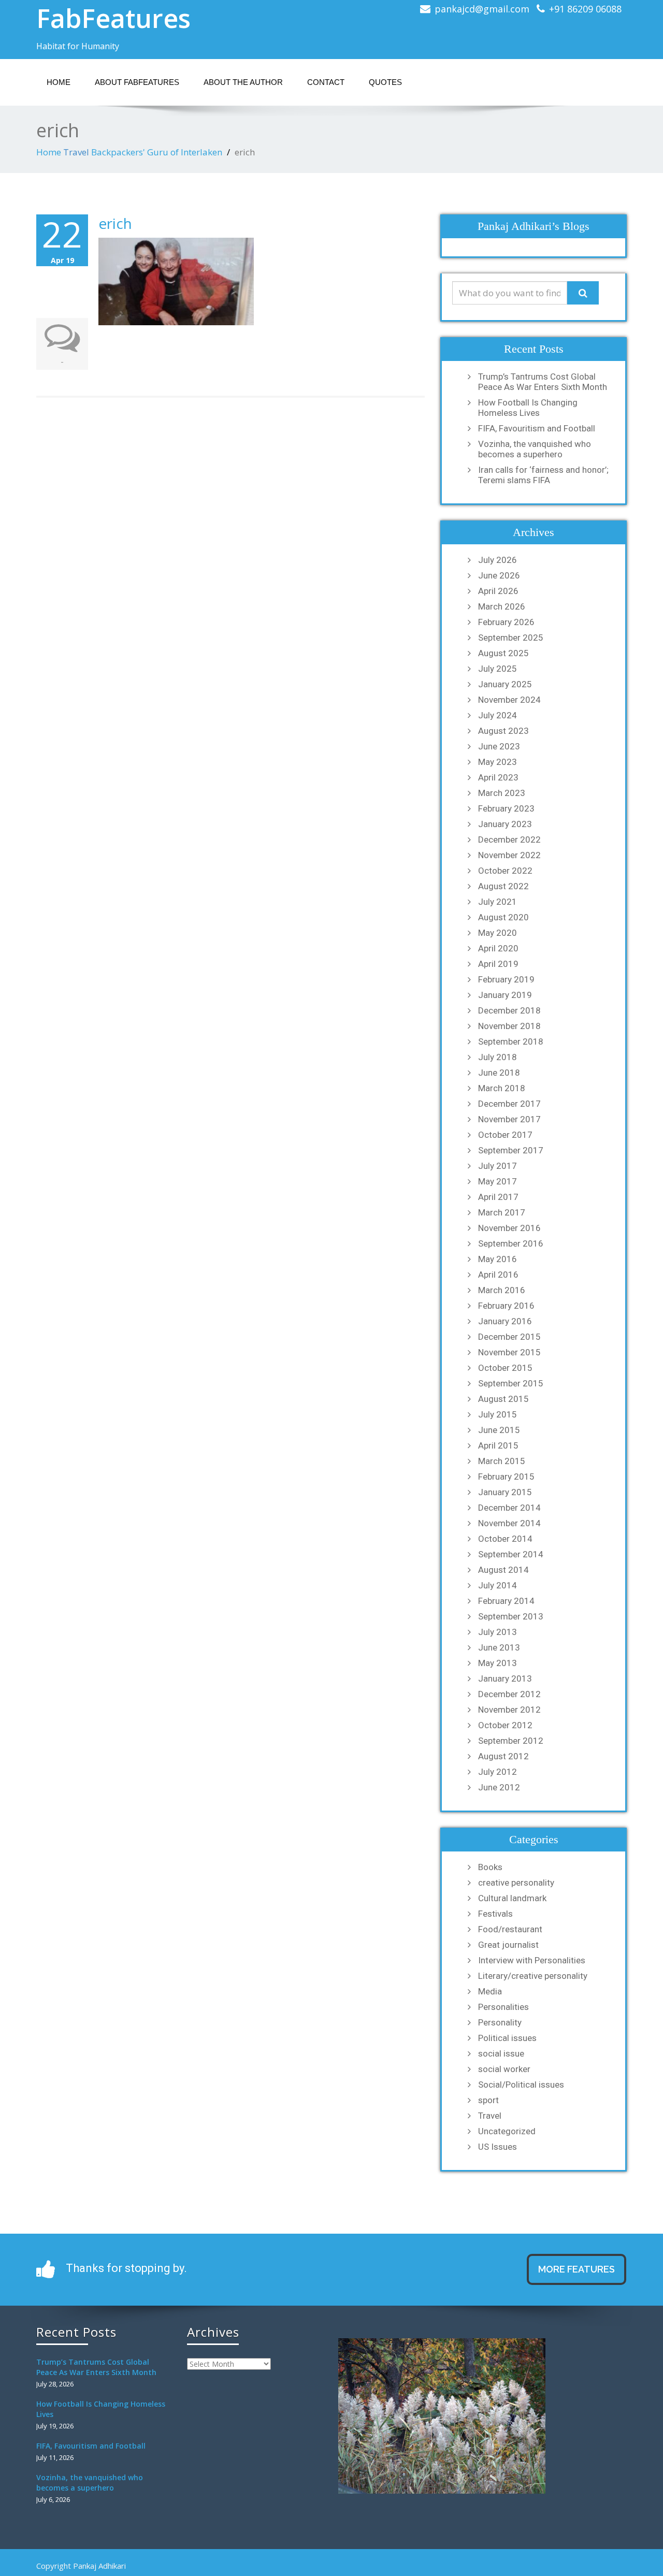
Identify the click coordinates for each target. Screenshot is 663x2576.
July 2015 (498, 1414)
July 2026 (498, 560)
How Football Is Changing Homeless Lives (528, 408)
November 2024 (509, 700)
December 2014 (509, 1508)
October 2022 (505, 871)
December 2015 (509, 1337)
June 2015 (499, 1430)
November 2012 (509, 1710)
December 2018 (509, 1010)
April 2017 (498, 1197)
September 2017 (511, 1150)
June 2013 (499, 1647)
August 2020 (503, 917)
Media (490, 1991)
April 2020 (498, 948)
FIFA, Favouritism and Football (537, 428)
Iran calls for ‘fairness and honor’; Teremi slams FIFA (543, 475)
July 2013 (498, 1632)
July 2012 (498, 1772)
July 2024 (498, 715)
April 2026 (498, 591)
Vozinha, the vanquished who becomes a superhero (535, 449)
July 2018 (498, 1057)
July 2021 (498, 902)
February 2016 (506, 1306)
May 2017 (498, 1181)
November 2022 (509, 855)
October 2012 (505, 1725)
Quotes (385, 82)
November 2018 (509, 1026)
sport (488, 2100)
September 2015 (511, 1383)
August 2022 (503, 886)
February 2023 (506, 808)
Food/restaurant (510, 1929)
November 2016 (509, 1228)
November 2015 (509, 1352)
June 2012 (499, 1787)
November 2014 (509, 1523)
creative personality (516, 1883)
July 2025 (498, 669)
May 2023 (498, 762)
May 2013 (498, 1663)
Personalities (503, 2007)
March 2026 (502, 606)
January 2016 (505, 1321)
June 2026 (499, 575)
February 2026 (506, 622)
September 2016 (511, 1243)
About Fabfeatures (137, 82)
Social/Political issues (521, 2085)
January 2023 (505, 824)
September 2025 (511, 638)
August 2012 (503, 1756)
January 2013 (505, 1678)
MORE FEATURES (576, 2269)
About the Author (243, 82)
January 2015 (505, 1492)
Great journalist (508, 1945)
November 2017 (509, 1119)
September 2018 (511, 1041)
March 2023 (502, 793)
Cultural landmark (512, 1898)
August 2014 (503, 1570)
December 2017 (509, 1104)
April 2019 (498, 964)
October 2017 (505, 1135)
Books (490, 1867)
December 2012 (509, 1694)
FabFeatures (113, 18)
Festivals (495, 1914)
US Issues (498, 2147)
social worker (504, 2069)
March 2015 (502, 1461)
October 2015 (505, 1368)
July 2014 (498, 1585)
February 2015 (506, 1477)
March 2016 (502, 1290)
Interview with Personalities (532, 1960)
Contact (326, 82)
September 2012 (511, 1741)
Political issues (507, 2038)
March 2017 (502, 1212)
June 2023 (499, 746)
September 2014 (511, 1554)
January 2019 (505, 995)
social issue (501, 2053)
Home (59, 82)
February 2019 (506, 979)
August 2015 (503, 1399)
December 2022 (509, 840)
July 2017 (498, 1166)
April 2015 (498, 1445)
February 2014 (506, 1601)
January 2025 (505, 684)
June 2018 (499, 1073)
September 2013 (511, 1616)
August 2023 (503, 731)
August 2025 (503, 653)
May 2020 (498, 933)
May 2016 (498, 1259)
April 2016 (498, 1275)
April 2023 (498, 777)
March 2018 (502, 1088)
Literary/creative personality (533, 1976)
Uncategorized (507, 2131)
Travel (76, 152)
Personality (500, 2022)
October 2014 (505, 1539)
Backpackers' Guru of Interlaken (157, 152)
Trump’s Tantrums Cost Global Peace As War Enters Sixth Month (543, 382)
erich (115, 223)
